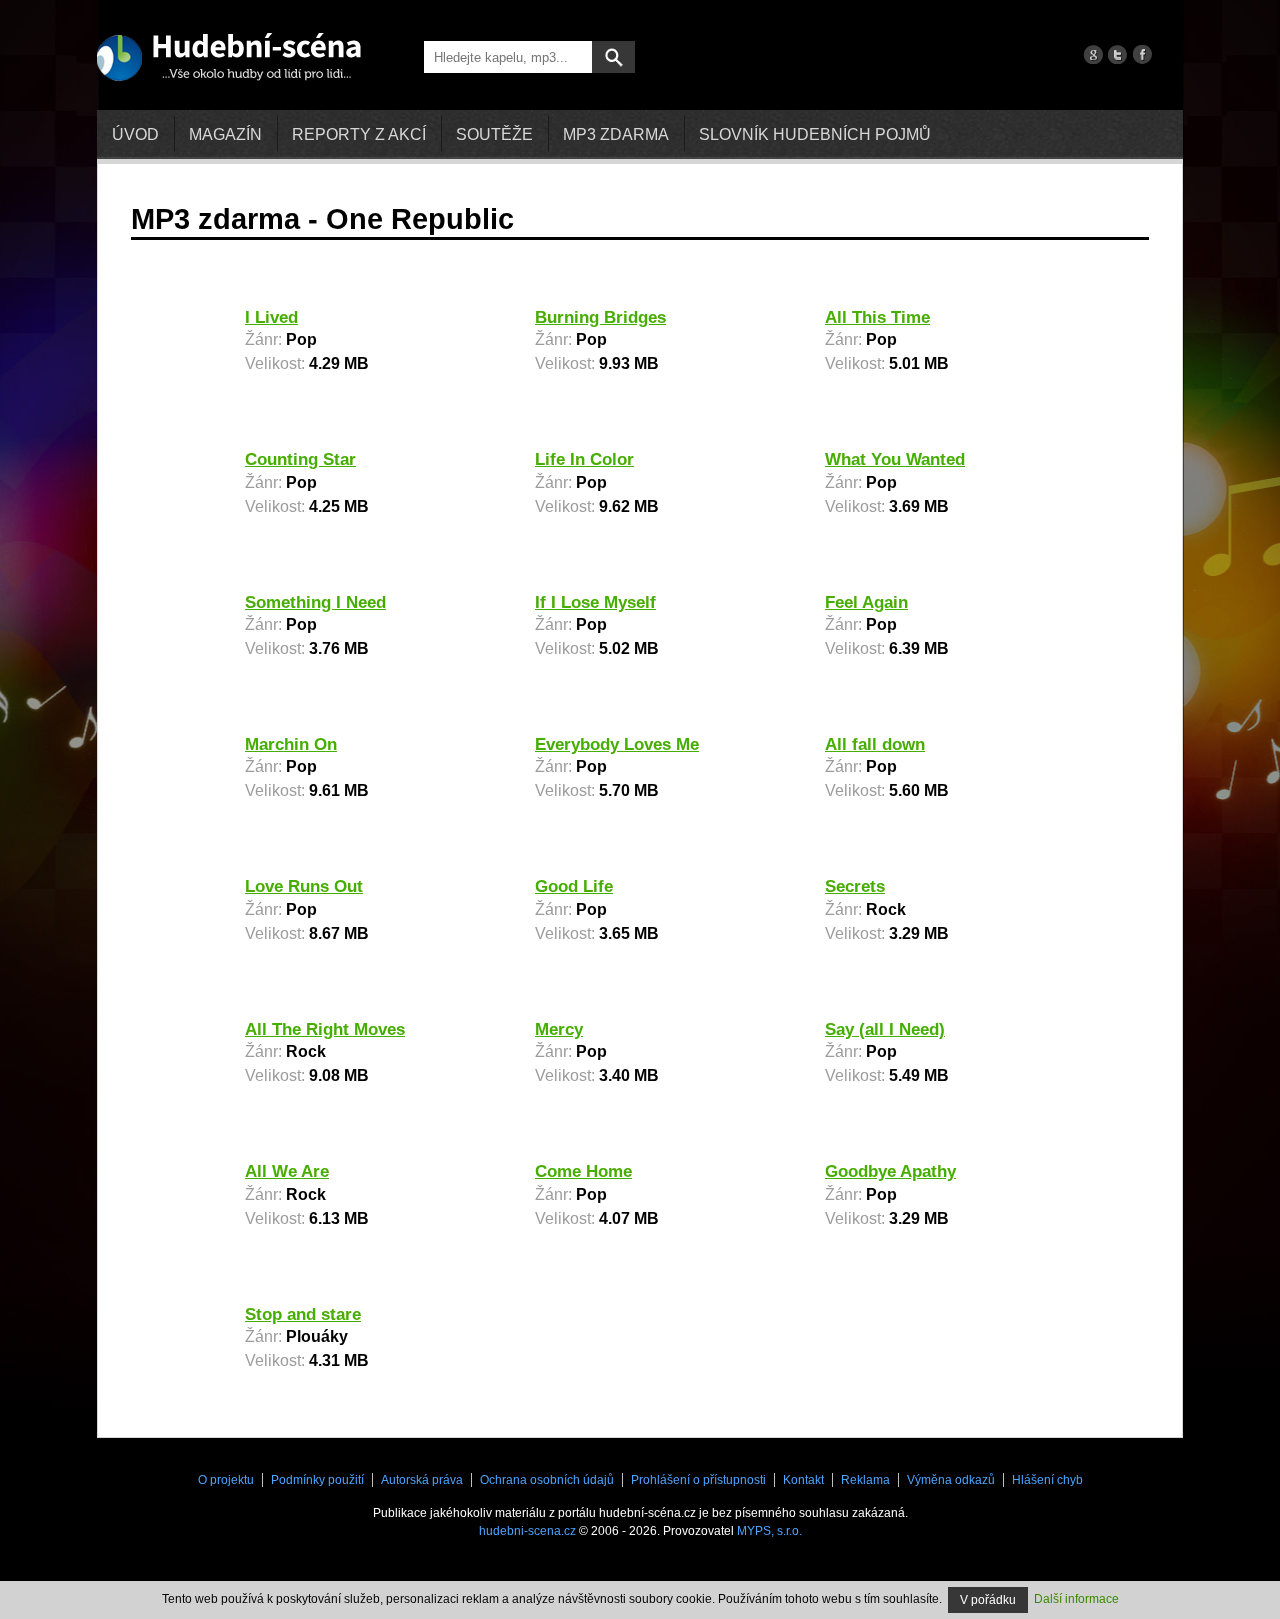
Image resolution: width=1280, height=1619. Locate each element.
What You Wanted (895, 459)
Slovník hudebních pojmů (815, 134)
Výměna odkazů (951, 1480)
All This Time (877, 317)
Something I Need (315, 602)
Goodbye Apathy (890, 1171)
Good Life (574, 886)
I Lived (271, 317)
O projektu (226, 1480)
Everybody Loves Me (617, 744)
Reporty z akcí (359, 134)
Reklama (865, 1480)
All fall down (875, 744)
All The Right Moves (325, 1029)
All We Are (287, 1171)
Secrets (855, 886)
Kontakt (803, 1480)
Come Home (583, 1171)
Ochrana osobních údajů (547, 1480)
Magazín (225, 134)
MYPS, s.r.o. (769, 1531)
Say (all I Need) (885, 1029)
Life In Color (584, 459)
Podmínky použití (317, 1480)
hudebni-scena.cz (527, 1531)
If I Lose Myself (595, 602)
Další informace (1076, 1599)
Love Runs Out (304, 886)
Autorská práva (422, 1480)
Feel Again (866, 602)
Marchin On (291, 744)
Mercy (559, 1029)
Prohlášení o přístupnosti (698, 1480)
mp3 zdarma (616, 134)
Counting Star (300, 459)
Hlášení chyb (1047, 1480)
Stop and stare (303, 1314)
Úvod (135, 134)
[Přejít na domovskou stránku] (229, 56)
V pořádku (988, 1600)
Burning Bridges (600, 317)
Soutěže (494, 134)
